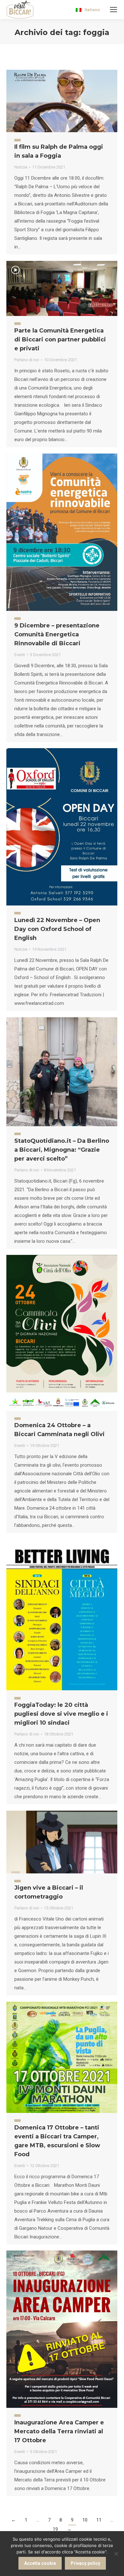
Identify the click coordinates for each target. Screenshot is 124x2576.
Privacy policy (85, 2563)
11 (99, 2520)
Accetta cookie (40, 2563)
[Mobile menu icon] (114, 10)
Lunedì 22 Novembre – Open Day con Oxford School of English (57, 929)
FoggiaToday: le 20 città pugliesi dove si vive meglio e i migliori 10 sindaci (61, 1714)
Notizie (21, 167)
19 (55, 2529)
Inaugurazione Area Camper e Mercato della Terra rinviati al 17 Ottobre (59, 2431)
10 (85, 2520)
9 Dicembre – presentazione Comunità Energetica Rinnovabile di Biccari (57, 634)
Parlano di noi (27, 360)
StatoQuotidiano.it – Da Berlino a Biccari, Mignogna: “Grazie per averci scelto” (62, 1150)
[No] (116, 2554)
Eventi (20, 655)
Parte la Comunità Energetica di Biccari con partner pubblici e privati (60, 340)
